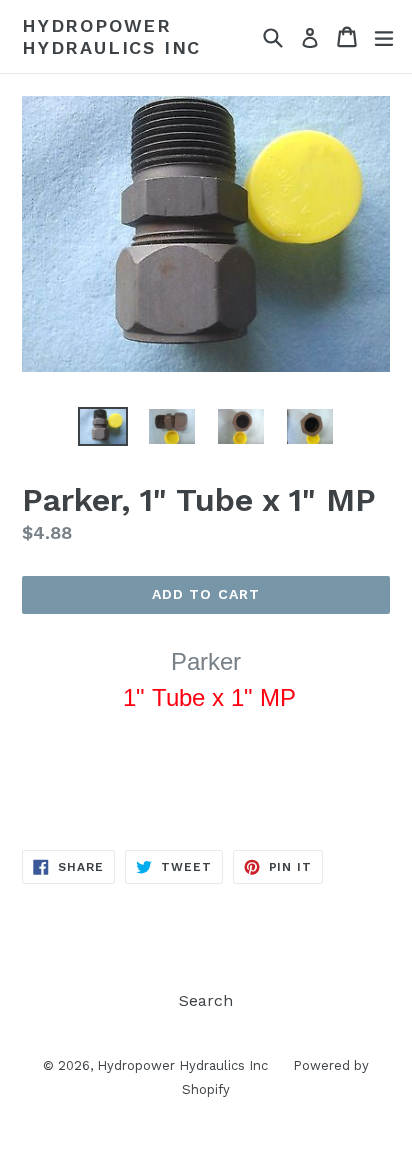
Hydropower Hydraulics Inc (111, 36)
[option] (102, 426)
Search (206, 1000)
